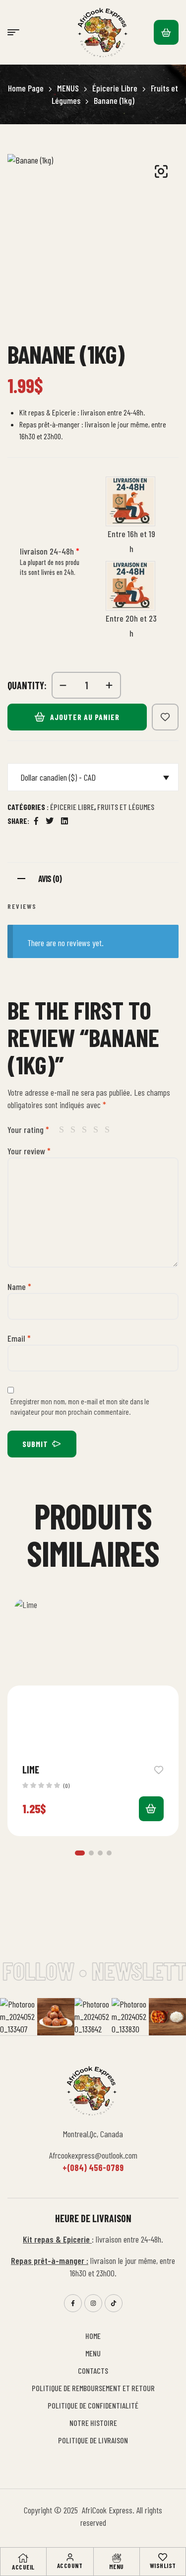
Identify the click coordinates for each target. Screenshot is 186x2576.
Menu (117, 2567)
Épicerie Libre (115, 88)
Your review (29, 1151)
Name (19, 1287)
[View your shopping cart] (166, 32)
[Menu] (117, 2558)
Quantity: (27, 685)
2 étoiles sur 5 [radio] (75, 1129)
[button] (161, 171)
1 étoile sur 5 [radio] (63, 1129)
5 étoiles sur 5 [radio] (109, 1129)
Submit (35, 1444)
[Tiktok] (114, 2303)
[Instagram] (93, 2303)
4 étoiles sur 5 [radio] (98, 1129)
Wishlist (163, 2566)
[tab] (93, 877)
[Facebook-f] (73, 2303)
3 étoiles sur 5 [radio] (86, 1129)
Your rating (28, 1129)
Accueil (23, 2567)
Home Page (26, 88)
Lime (31, 1770)
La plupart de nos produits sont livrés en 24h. (50, 567)
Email (19, 1338)
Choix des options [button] (151, 1809)
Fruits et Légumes (126, 807)
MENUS (68, 88)
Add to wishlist (165, 717)
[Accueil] (23, 2558)
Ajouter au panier (85, 717)
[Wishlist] (163, 2557)
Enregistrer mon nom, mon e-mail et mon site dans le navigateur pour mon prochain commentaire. (80, 1407)
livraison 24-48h (50, 551)
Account (70, 2566)
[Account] (70, 2557)
